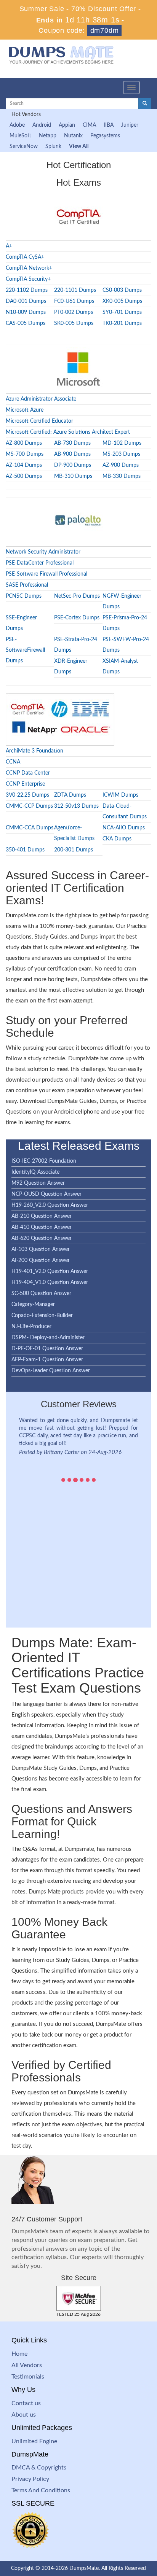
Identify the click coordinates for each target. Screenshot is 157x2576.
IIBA (109, 125)
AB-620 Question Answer (42, 1238)
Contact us (26, 2403)
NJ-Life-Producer (31, 1327)
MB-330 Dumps (122, 476)
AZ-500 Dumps (24, 476)
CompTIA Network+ (29, 268)
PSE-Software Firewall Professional (46, 574)
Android (42, 125)
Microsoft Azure (25, 410)
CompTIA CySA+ (25, 257)
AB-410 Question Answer (42, 1227)
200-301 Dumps (74, 850)
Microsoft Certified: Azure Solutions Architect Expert (68, 432)
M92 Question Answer (38, 1183)
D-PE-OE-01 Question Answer (47, 1349)
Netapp (48, 136)
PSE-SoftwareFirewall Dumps (25, 650)
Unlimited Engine (34, 2441)
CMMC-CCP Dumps (29, 806)
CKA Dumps (117, 839)
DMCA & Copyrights (39, 2468)
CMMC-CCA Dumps (30, 828)
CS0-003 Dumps (122, 290)
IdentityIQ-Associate (35, 1172)
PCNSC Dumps (24, 596)
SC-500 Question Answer (41, 1294)
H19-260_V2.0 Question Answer (50, 1205)
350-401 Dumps (25, 850)
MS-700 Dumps (25, 454)
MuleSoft (20, 136)
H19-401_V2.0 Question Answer (50, 1271)
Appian (67, 125)
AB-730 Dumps (72, 443)
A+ (9, 246)
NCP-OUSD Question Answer (46, 1194)
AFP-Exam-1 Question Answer (47, 1360)
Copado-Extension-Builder (42, 1316)
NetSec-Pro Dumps (77, 596)
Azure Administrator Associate (41, 399)
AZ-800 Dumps (24, 443)
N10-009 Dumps (26, 312)
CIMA (89, 125)
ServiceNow (24, 146)
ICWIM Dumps (120, 795)
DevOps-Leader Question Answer (51, 1371)
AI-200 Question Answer (41, 1260)
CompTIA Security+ (28, 279)
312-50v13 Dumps (76, 806)
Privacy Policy (30, 2479)
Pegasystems (105, 136)
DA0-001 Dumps (26, 301)
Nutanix (73, 136)
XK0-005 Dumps (122, 301)
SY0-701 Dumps (122, 312)
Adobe (17, 125)
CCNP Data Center (28, 773)
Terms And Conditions (41, 2490)
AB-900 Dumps (72, 454)
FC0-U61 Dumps (74, 301)
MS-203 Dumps (121, 454)
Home (19, 2354)
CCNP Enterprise (25, 784)
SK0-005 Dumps (74, 323)
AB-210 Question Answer (42, 1216)
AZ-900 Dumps (121, 465)
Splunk (53, 146)
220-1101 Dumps (75, 290)
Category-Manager (33, 1305)
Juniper (130, 125)
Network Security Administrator (43, 552)
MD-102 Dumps (122, 443)
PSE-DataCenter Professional (40, 563)
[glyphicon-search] (145, 103)
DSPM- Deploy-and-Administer (48, 1338)
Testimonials (28, 2377)
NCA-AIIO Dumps (124, 828)
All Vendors (27, 2365)
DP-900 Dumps (73, 465)
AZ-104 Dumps (24, 465)
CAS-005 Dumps (26, 323)
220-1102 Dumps (27, 290)
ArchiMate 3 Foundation (34, 751)
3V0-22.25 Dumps (27, 795)
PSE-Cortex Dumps (77, 618)
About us (24, 2415)
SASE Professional (27, 585)
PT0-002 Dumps (74, 312)
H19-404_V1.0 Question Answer (50, 1282)
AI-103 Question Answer (41, 1249)
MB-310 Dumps (73, 476)
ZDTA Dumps (70, 795)
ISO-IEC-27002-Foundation (44, 1161)
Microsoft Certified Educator (39, 421)
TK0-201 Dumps (122, 323)
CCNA (13, 762)
